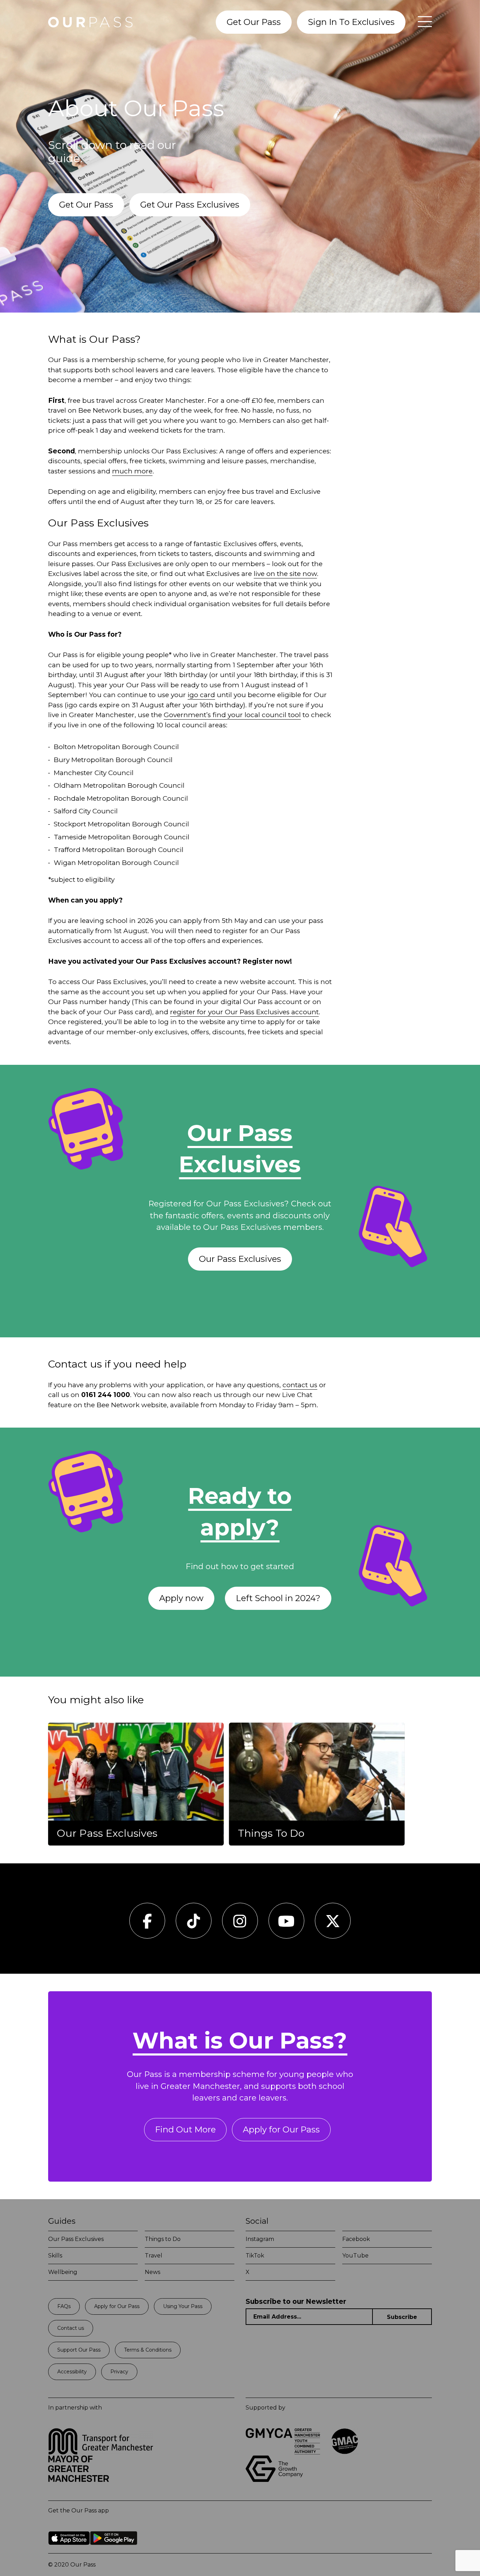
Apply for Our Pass (281, 2129)
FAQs (64, 2306)
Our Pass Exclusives (240, 1259)
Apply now (181, 1598)
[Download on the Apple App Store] (69, 2550)
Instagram (260, 2239)
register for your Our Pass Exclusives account (244, 1012)
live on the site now (285, 574)
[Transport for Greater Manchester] (101, 2453)
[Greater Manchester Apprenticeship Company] (345, 2453)
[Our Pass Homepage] (90, 22)
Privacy (119, 2372)
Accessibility (72, 2372)
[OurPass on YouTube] (286, 1925)
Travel (154, 2256)
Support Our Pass (79, 2350)
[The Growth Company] (277, 2480)
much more (132, 471)
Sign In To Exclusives (351, 22)
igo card (201, 695)
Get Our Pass (254, 22)
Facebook (356, 2239)
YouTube (355, 2256)
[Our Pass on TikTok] (193, 1925)
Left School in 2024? (278, 1598)
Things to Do (163, 2239)
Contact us (71, 2328)
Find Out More (185, 2129)
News (153, 2272)
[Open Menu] (421, 22)
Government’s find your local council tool (232, 715)
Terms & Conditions (148, 2350)
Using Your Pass (183, 2306)
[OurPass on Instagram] (240, 1925)
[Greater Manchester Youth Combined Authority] (283, 2453)
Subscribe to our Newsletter (296, 2302)
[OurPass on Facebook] (147, 1925)
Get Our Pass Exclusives (190, 205)
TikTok (255, 2256)
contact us (300, 1385)
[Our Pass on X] (333, 1925)
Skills (55, 2256)
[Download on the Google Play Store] (114, 2550)
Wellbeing (63, 2272)
